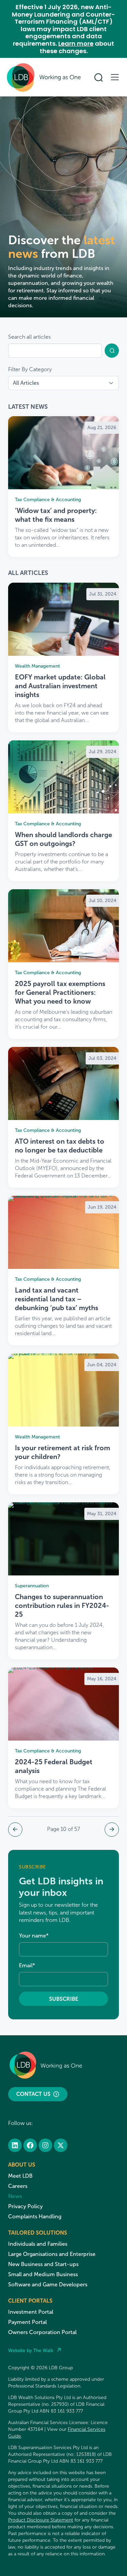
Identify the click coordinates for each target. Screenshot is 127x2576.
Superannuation (32, 1586)
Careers (18, 2186)
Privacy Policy (25, 2206)
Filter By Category (30, 369)
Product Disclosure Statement (41, 2520)
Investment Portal (31, 2312)
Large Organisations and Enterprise (52, 2254)
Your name (34, 1936)
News (15, 2196)
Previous (15, 1830)
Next (112, 1830)
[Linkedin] (15, 2145)
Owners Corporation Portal (42, 2332)
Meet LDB (20, 2176)
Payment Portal (27, 2322)
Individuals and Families (38, 2244)
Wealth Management (37, 666)
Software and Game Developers (48, 2284)
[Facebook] (30, 2145)
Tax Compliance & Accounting (48, 500)
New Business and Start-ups (43, 2264)
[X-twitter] (61, 2145)
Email (27, 1965)
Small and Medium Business (43, 2274)
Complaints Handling (35, 2216)
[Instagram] (45, 2145)
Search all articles (29, 337)
